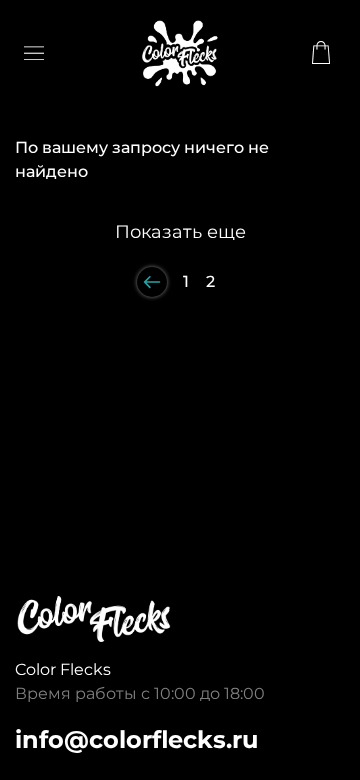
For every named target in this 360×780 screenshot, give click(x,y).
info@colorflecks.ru (136, 739)
